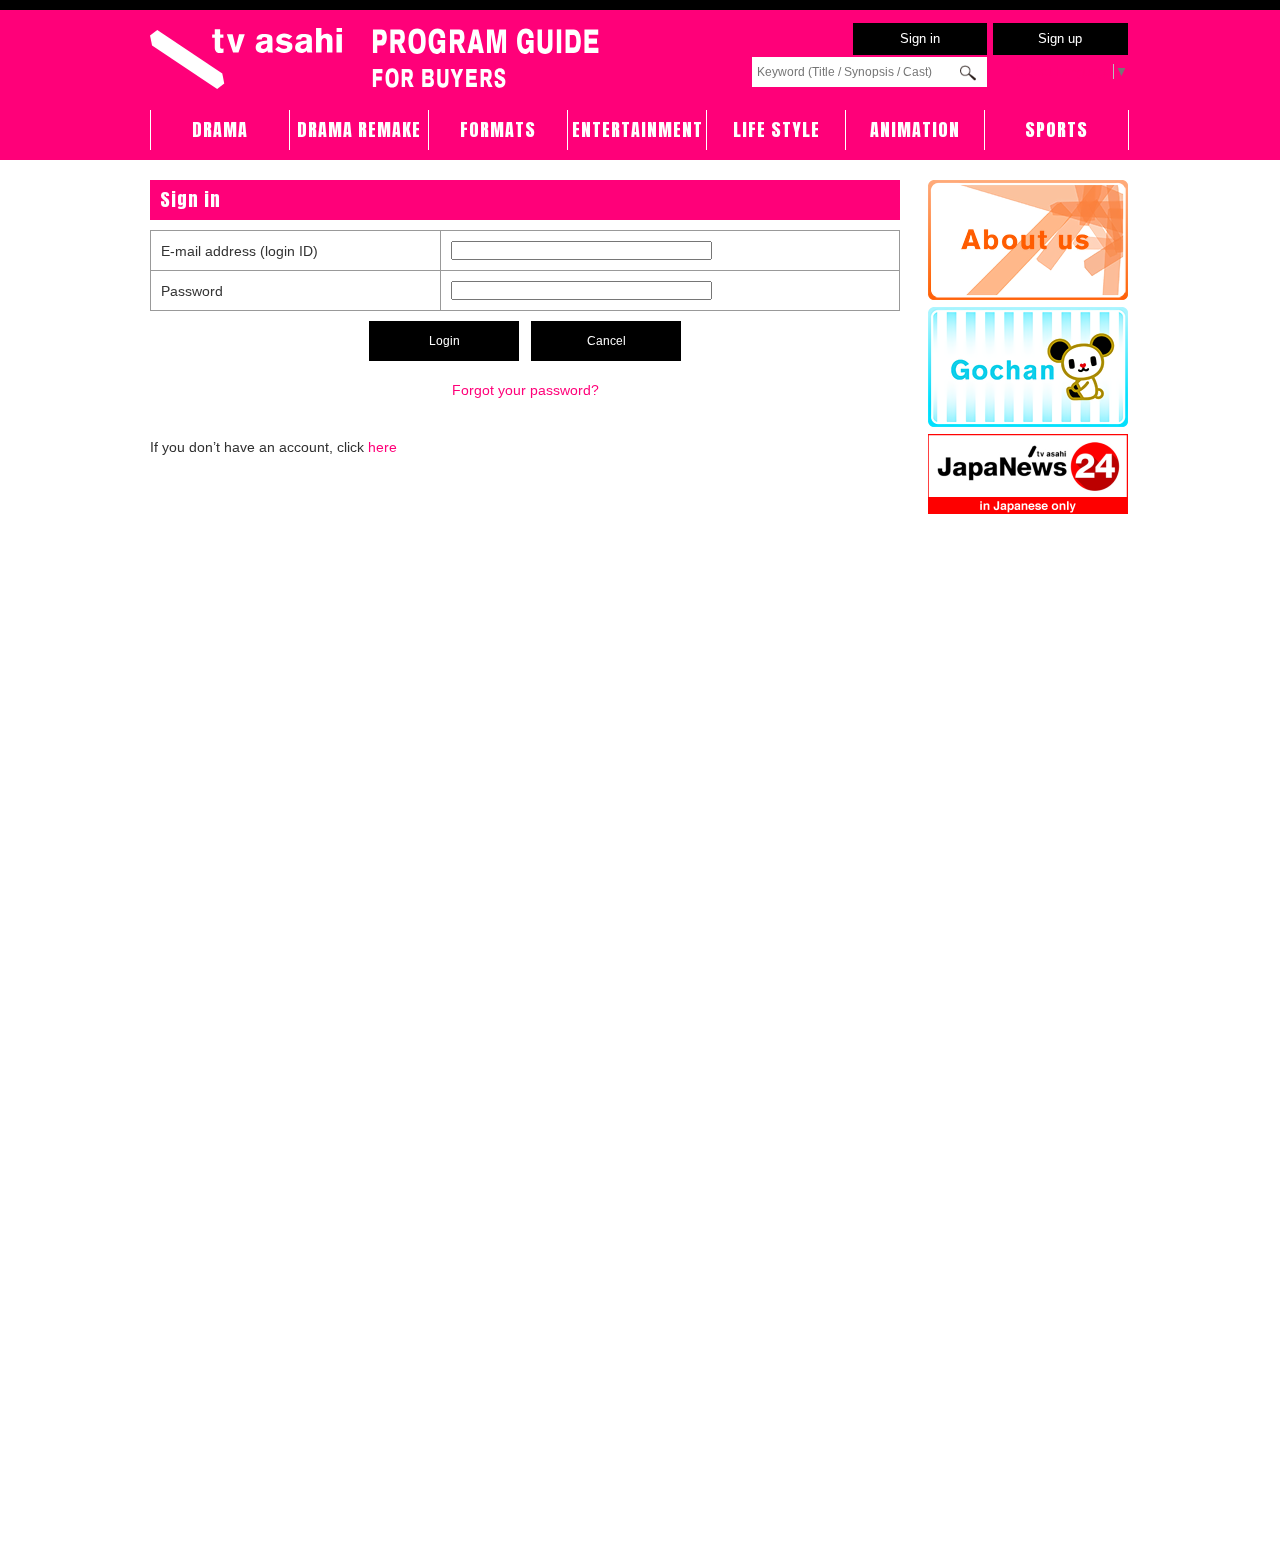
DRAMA (220, 129)
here (382, 447)
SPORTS (1056, 129)
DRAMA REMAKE (359, 129)
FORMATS (498, 129)
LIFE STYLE (776, 129)
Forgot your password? (525, 390)
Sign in (920, 38)
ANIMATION (915, 129)
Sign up (1060, 38)
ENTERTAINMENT (637, 129)
